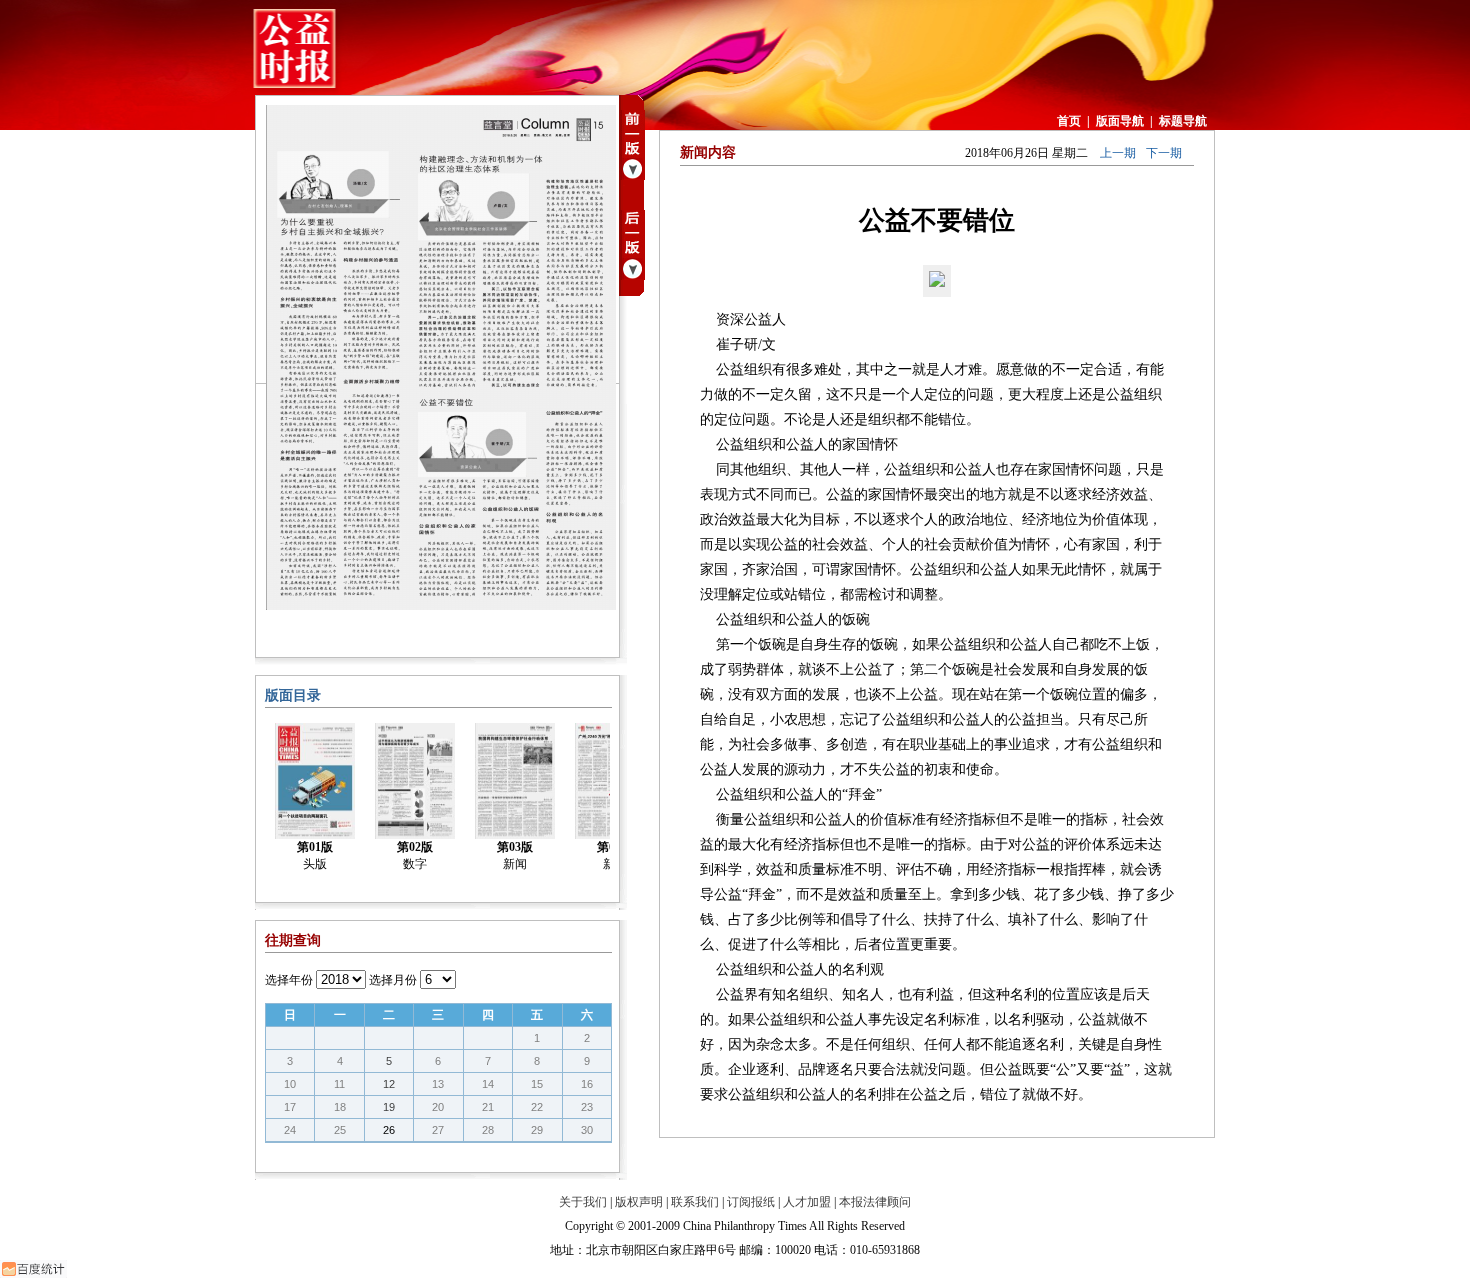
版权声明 (639, 1202)
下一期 (1164, 153)
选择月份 (393, 980)
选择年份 (289, 980)
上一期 (1118, 153)
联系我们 (695, 1202)
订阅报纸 (751, 1202)
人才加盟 (807, 1202)
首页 (1069, 121)
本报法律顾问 (875, 1202)
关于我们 (583, 1202)
